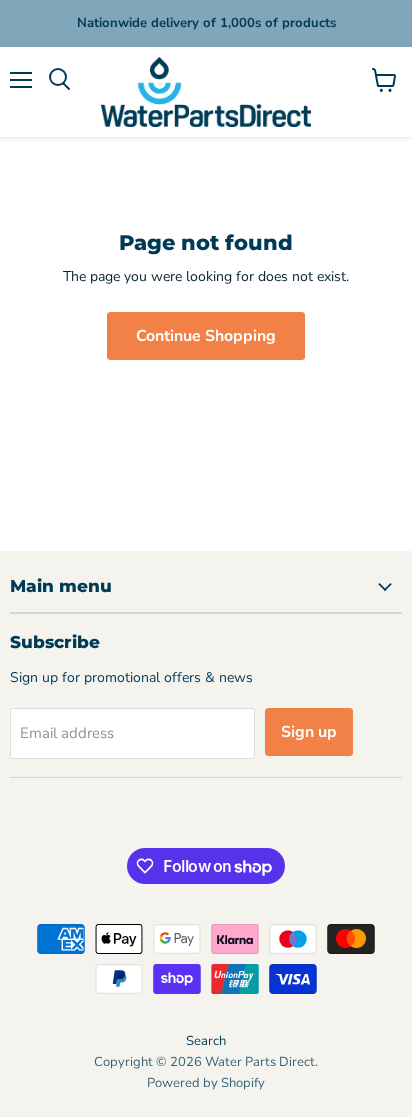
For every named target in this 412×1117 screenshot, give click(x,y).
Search (206, 1041)
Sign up (309, 732)
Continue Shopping (206, 336)
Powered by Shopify (206, 1083)
